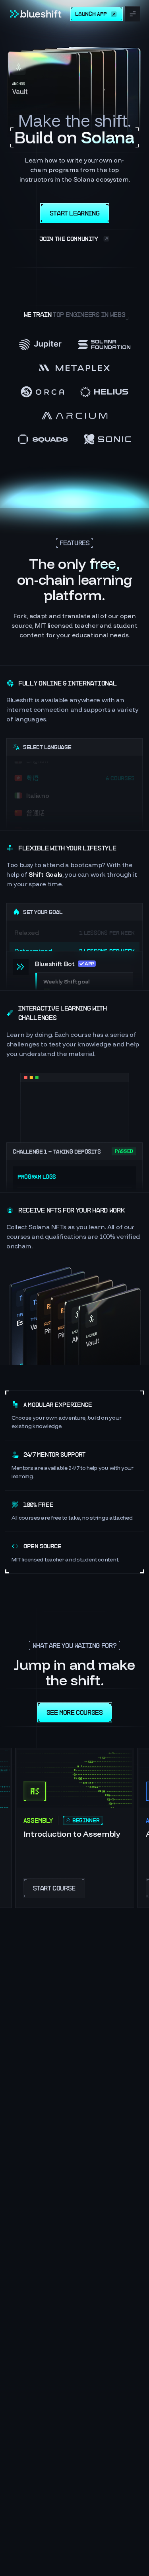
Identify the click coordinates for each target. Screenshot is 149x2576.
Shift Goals (45, 874)
